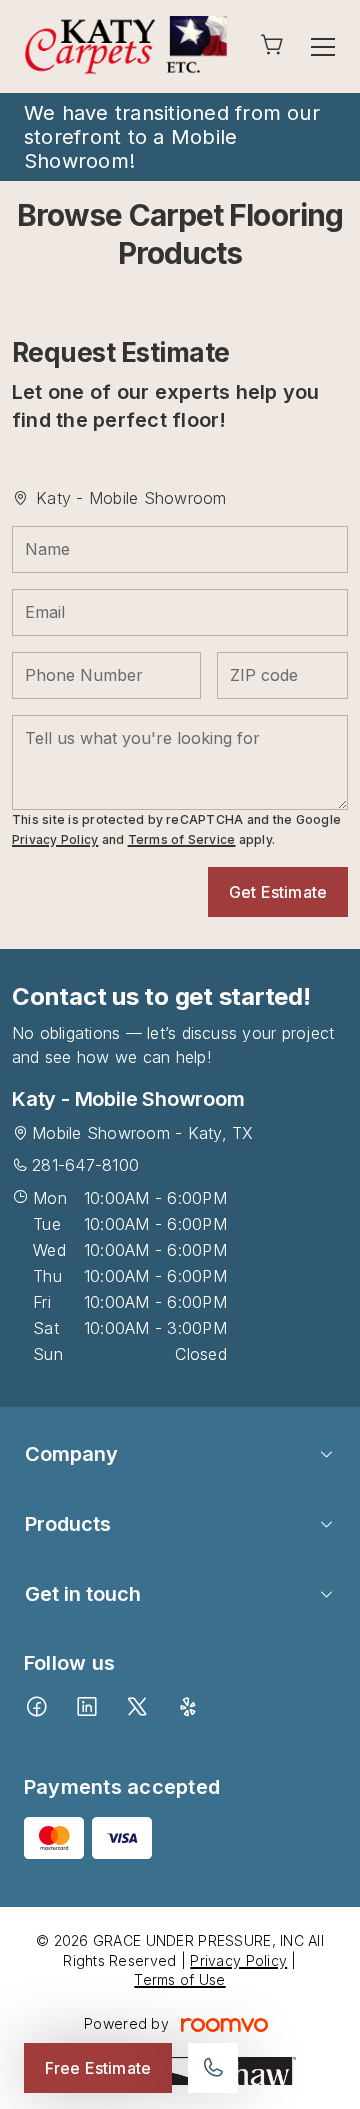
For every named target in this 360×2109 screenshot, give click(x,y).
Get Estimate (278, 892)
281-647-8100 (85, 1165)
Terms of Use (179, 1979)
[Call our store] (213, 2068)
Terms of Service (182, 839)
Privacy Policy (55, 839)
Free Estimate (98, 2068)
